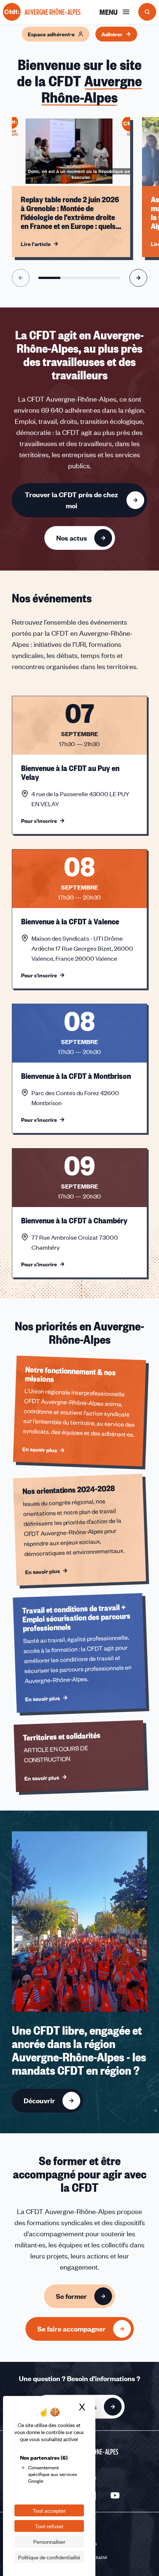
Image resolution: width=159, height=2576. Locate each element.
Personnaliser (49, 2542)
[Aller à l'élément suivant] (138, 278)
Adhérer (112, 34)
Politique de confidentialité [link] (49, 2557)
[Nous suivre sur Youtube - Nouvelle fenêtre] (115, 2496)
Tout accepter (49, 2510)
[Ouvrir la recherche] (147, 12)
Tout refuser (49, 2526)
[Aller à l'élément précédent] (21, 278)
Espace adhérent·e (51, 34)
